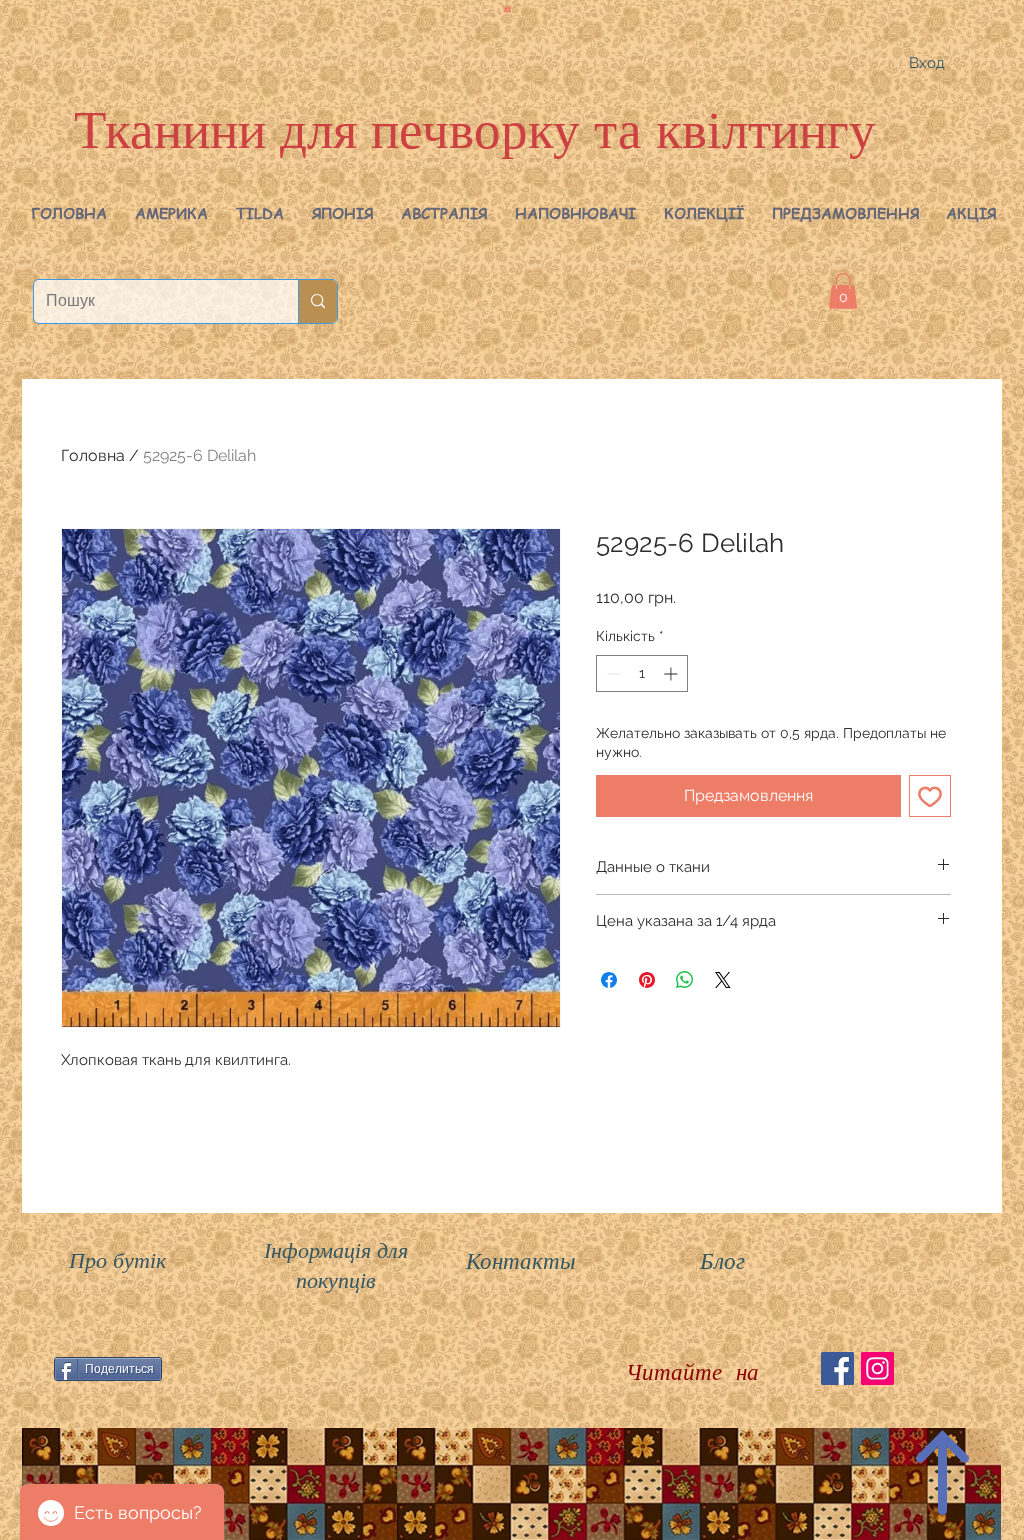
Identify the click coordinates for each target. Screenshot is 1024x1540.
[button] (171, 213)
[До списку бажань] (930, 796)
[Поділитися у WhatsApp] (685, 980)
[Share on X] (723, 980)
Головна (93, 455)
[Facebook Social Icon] (837, 1368)
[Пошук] (317, 301)
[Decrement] (611, 673)
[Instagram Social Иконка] (877, 1368)
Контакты (521, 1259)
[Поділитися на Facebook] (609, 980)
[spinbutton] (642, 673)
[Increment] (672, 673)
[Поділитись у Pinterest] (647, 980)
